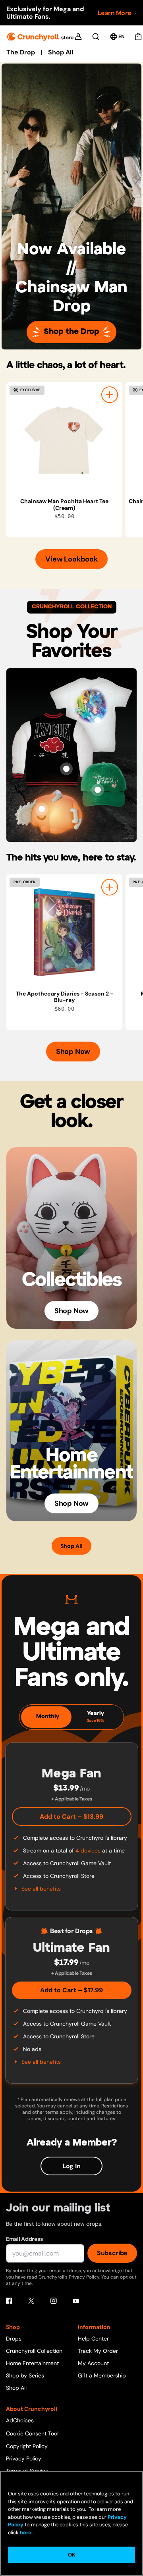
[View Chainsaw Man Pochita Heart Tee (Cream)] (64, 440)
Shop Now (73, 1052)
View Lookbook (71, 559)
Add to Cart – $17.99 (71, 1990)
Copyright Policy (27, 2446)
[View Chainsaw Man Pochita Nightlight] (42, 809)
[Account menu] (78, 37)
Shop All (61, 52)
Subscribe (112, 2253)
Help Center (93, 2339)
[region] (75, 460)
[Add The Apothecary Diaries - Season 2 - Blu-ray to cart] (110, 887)
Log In (72, 2166)
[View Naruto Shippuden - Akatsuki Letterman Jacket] (66, 769)
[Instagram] (54, 2301)
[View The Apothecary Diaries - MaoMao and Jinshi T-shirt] (98, 720)
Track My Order (98, 2351)
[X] (31, 2301)
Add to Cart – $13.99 (71, 1817)
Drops (14, 2339)
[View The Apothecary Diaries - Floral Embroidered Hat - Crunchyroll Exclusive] (98, 790)
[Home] (40, 37)
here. (26, 2533)
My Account (93, 2363)
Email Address (24, 2239)
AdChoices (20, 2420)
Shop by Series (25, 2375)
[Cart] (138, 37)
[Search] (96, 37)
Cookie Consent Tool (32, 2433)
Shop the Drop (71, 332)
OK (71, 2555)
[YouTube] (76, 2301)
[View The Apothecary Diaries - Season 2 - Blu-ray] (64, 932)
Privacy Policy (24, 2458)
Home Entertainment (32, 2363)
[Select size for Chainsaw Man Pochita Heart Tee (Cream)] (110, 395)
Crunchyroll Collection (34, 2351)
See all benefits (41, 1889)
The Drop (21, 52)
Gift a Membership (102, 2375)
